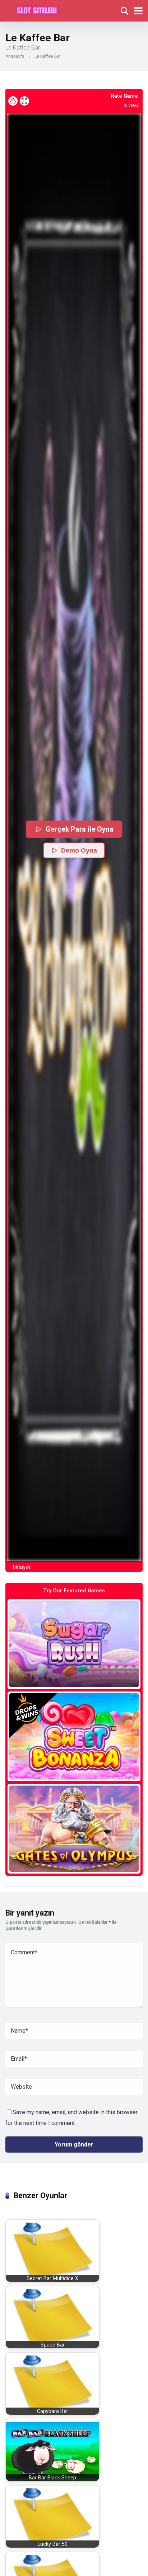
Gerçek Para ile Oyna (80, 829)
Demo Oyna (79, 850)
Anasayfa (15, 56)
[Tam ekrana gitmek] (24, 101)
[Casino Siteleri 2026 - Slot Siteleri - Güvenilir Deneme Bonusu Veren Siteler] (37, 10)
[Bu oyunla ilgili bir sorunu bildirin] (13, 101)
